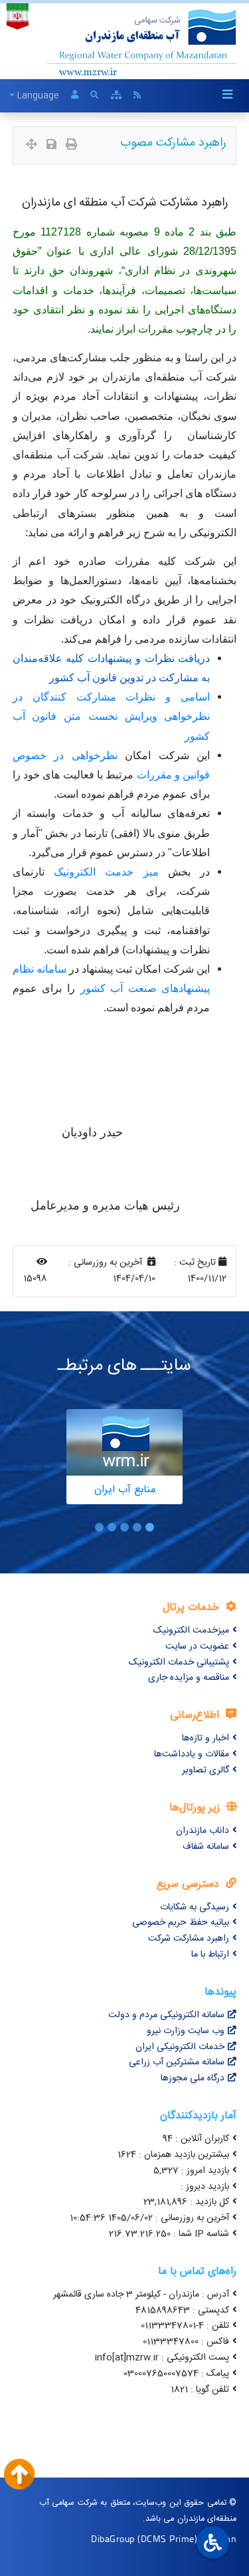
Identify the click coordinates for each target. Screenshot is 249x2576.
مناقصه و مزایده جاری (189, 1678)
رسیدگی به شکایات (195, 1907)
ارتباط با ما (210, 1955)
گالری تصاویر (206, 1770)
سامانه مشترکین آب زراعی (177, 2062)
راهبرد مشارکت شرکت (189, 1939)
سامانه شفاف (206, 1847)
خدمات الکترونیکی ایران (180, 2047)
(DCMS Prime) (167, 2538)
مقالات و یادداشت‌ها (192, 1754)
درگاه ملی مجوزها (193, 2078)
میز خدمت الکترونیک (106, 872)
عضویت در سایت (197, 1647)
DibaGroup (113, 2538)
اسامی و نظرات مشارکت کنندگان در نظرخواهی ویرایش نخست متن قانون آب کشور (112, 716)
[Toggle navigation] (227, 95)
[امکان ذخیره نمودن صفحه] (51, 146)
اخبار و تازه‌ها (206, 1738)
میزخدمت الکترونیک (191, 1631)
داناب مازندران (203, 1831)
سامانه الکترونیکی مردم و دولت (166, 2015)
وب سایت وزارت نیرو (186, 2031)
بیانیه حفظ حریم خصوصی (181, 1923)
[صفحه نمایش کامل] (32, 146)
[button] (150, 1527)
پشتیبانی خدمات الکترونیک (179, 1663)
